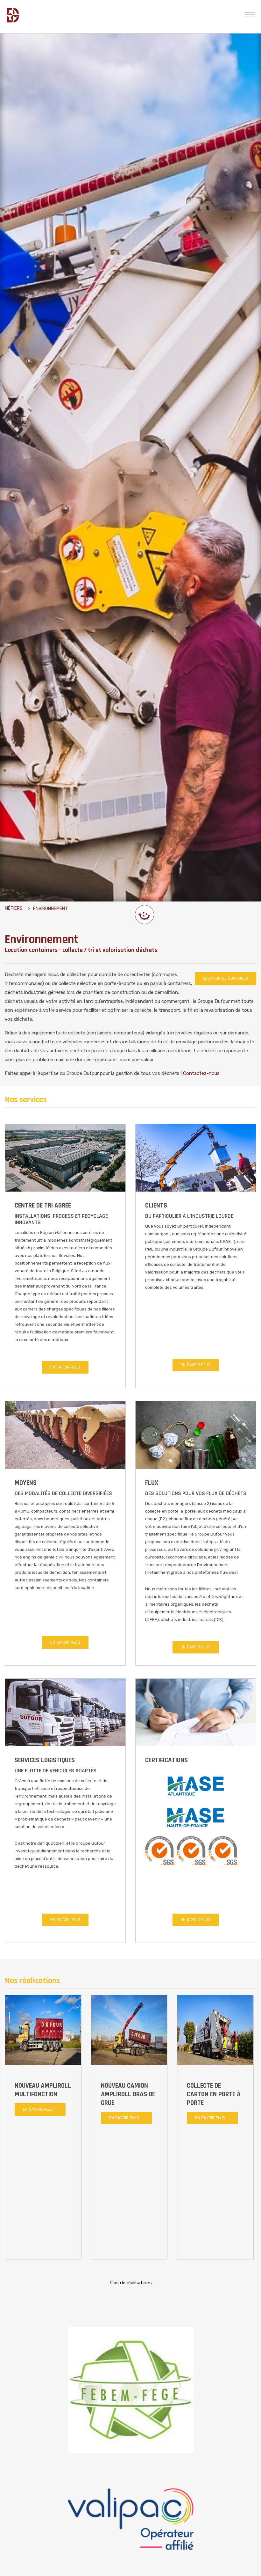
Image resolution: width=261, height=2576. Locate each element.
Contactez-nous (201, 1073)
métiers (14, 908)
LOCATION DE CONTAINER (226, 978)
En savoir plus (65, 1367)
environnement (50, 909)
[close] (250, 14)
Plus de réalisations (131, 2282)
